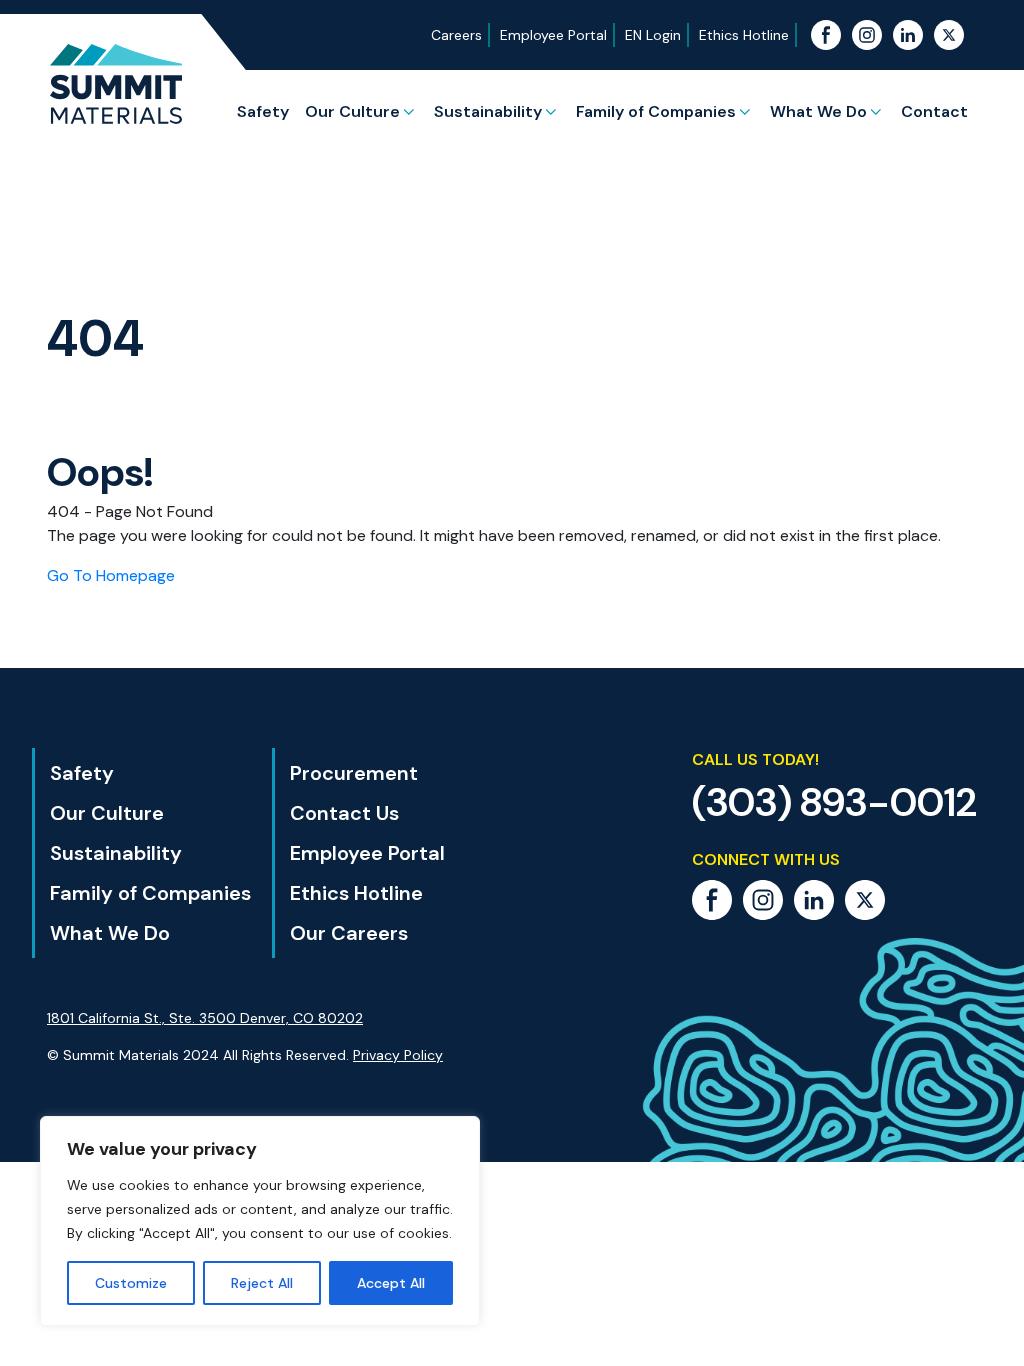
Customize (131, 1283)
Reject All (262, 1283)
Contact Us (344, 813)
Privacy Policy (398, 1055)
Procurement (354, 773)
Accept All (391, 1283)
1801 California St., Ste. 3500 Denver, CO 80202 (205, 1018)
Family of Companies (656, 111)
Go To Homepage (111, 575)
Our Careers (349, 933)
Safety (263, 111)
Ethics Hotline (744, 35)
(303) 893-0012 (834, 802)
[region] (260, 1221)
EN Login (653, 35)
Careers (456, 35)
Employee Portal (553, 35)
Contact (934, 111)
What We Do (818, 111)
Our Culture (352, 111)
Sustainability (488, 111)
